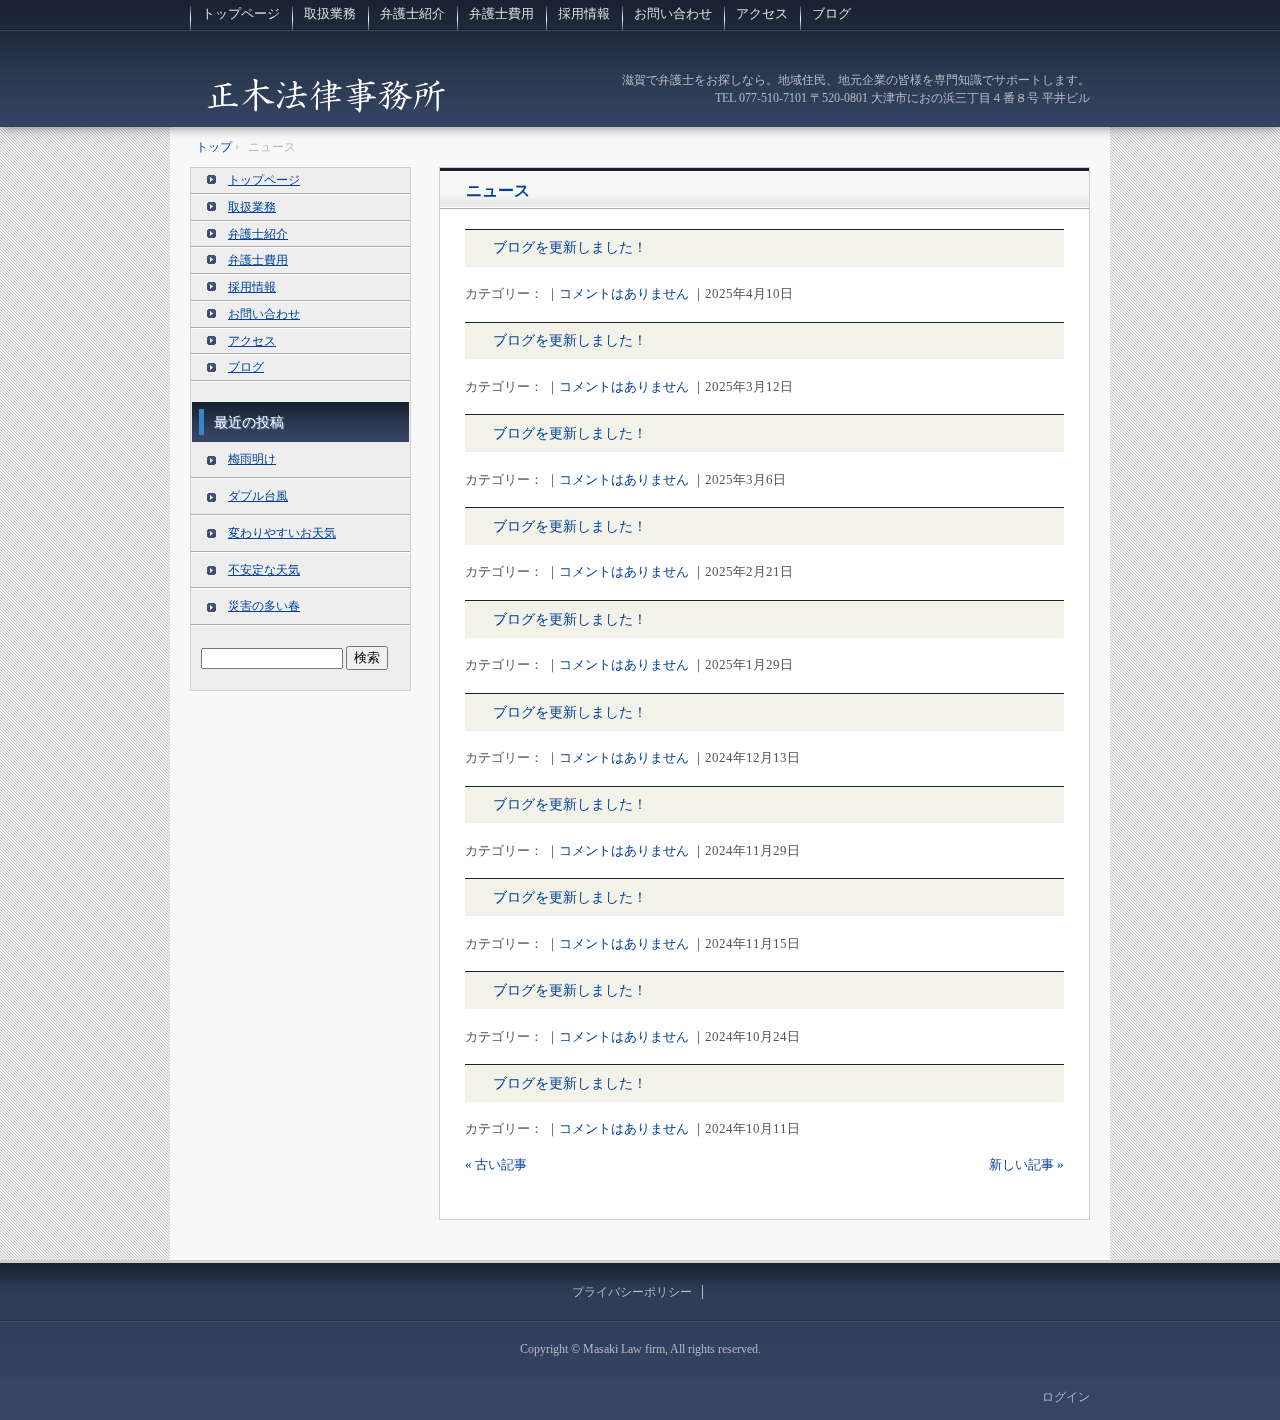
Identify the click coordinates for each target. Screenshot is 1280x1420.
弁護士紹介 (412, 13)
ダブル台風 (258, 496)
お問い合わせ (673, 13)
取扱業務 (330, 13)
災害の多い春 (264, 606)
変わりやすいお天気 (282, 533)
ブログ (831, 13)
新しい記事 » (1026, 1164)
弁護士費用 (501, 13)
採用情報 (584, 13)
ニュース (498, 190)
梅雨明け (252, 459)
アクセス (762, 13)
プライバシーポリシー (632, 1292)
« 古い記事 (496, 1164)
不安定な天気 (264, 570)
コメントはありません (624, 293)
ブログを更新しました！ (570, 247)
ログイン (1066, 1397)
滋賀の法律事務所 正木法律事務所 (326, 94)
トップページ (241, 13)
